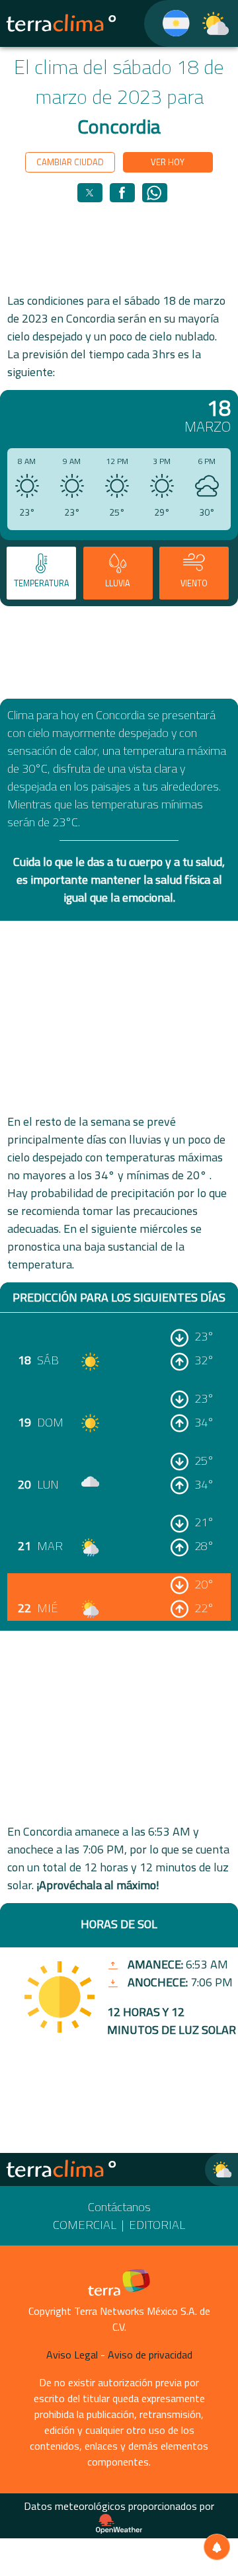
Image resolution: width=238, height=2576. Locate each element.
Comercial (85, 2225)
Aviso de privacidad (150, 2355)
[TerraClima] (168, 23)
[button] (90, 193)
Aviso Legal (72, 2355)
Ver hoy (168, 162)
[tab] (41, 573)
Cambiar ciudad (70, 162)
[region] (119, 247)
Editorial (157, 2225)
